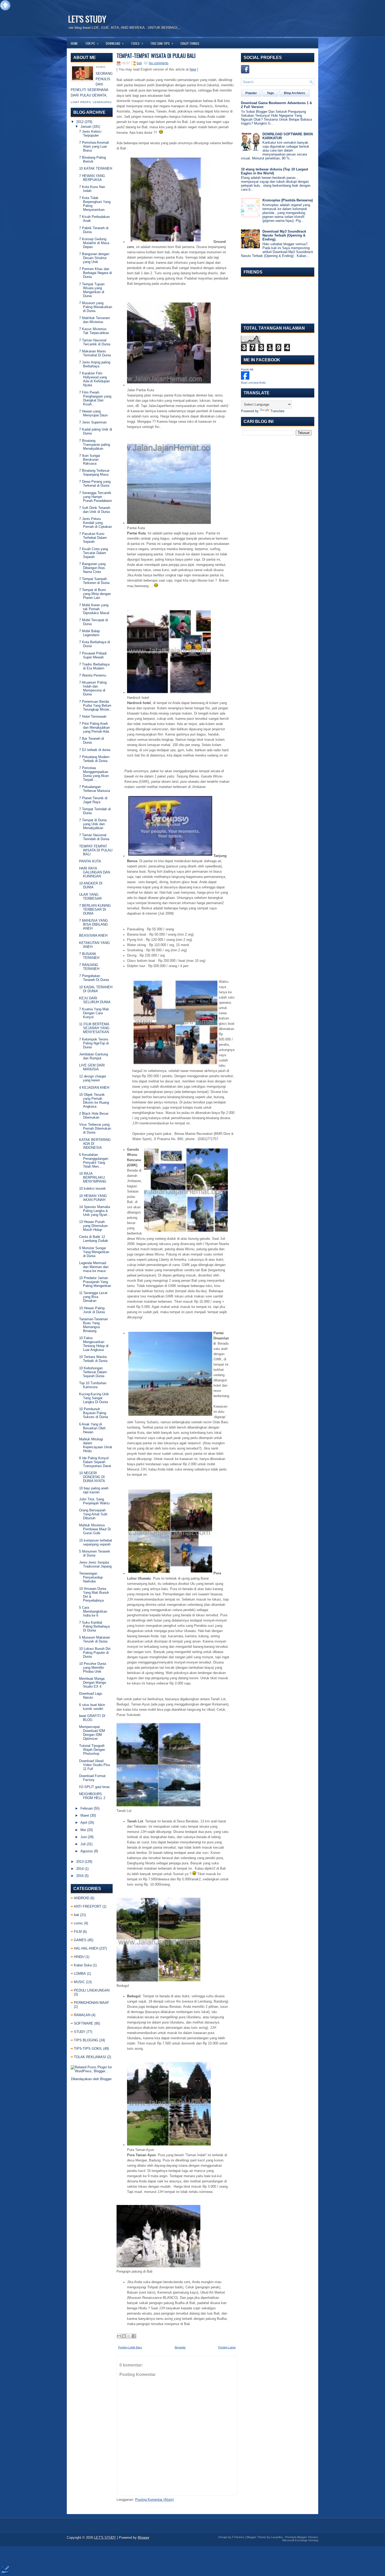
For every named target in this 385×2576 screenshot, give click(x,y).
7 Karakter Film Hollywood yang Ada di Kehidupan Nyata (94, 379)
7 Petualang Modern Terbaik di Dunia (94, 759)
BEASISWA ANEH (93, 935)
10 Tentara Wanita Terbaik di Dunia (93, 1359)
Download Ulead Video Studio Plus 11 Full (95, 1765)
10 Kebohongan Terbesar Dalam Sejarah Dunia (93, 1372)
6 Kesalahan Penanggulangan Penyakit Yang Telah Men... (94, 1161)
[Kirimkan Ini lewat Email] (119, 2336)
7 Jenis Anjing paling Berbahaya (95, 364)
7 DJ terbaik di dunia (95, 750)
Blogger (106, 2079)
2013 (80, 1862)
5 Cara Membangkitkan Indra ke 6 (93, 1611)
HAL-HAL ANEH (86, 1948)
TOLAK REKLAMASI (90, 2057)
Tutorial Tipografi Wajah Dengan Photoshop (92, 1750)
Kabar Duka (83, 1965)
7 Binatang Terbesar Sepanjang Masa (94, 473)
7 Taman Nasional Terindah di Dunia (94, 837)
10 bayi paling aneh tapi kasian (94, 1490)
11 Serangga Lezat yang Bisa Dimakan (93, 1297)
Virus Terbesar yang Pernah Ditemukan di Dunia (95, 1128)
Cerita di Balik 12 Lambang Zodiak (94, 1239)
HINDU (79, 1957)
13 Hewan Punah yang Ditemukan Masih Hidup (93, 1226)
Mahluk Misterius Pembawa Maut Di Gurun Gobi (95, 1529)
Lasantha (277, 2537)
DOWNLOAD (115, 43)
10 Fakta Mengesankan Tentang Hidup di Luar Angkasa (94, 1344)
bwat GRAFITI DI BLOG (92, 1718)
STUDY (80, 2032)
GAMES (80, 1940)
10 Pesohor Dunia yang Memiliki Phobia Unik (93, 1668)
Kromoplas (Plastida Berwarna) (288, 200)
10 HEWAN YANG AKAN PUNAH (93, 1198)
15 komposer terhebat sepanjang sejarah (96, 1542)
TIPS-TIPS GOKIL (88, 2049)
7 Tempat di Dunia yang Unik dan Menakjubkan (93, 824)
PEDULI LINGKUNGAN (92, 1990)
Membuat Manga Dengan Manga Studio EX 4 (92, 1683)
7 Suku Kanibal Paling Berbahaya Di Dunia (94, 1626)
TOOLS (137, 43)
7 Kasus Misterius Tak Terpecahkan (94, 331)
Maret (85, 1815)
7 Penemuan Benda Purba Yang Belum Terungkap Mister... (96, 705)
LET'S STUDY (87, 19)
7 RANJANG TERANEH (89, 967)
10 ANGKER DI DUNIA (91, 885)
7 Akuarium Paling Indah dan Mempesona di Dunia (93, 688)
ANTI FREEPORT (88, 1906)
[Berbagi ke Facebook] (134, 2336)
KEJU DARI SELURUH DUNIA (95, 1000)
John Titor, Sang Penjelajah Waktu (94, 1501)
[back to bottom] (5, 2570)
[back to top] (5, 6)
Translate (277, 411)
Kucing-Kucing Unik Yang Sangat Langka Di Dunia (94, 1398)
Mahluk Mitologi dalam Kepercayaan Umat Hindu (96, 1445)
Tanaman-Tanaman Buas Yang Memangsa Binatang (93, 1325)
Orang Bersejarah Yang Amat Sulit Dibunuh (93, 1514)
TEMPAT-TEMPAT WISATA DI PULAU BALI (96, 850)
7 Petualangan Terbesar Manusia (95, 789)
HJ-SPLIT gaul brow (94, 1787)
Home (74, 43)
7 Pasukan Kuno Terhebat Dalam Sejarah (93, 538)
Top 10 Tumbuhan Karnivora (93, 1385)
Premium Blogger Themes (302, 2537)
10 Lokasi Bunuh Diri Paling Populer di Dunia (95, 1653)
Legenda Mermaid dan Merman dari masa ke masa (94, 1267)
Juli (83, 1844)
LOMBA (80, 1974)
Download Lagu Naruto (91, 1695)
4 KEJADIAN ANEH (94, 1088)
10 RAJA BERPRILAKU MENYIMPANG (93, 1177)
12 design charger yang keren (93, 1078)
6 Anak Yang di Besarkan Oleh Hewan (92, 1428)
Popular (251, 93)
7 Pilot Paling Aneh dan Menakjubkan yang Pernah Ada (94, 728)
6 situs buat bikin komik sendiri (92, 1707)
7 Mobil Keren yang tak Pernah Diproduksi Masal (94, 609)
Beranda (180, 2347)
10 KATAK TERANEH (96, 168)
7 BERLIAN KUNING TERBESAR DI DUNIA (95, 909)
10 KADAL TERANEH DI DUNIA (96, 989)
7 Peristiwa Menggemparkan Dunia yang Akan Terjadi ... (94, 774)
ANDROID (82, 1898)
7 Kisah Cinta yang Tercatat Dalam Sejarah (93, 553)
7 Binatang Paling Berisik (92, 159)
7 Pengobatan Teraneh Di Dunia (94, 978)
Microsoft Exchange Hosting (300, 2540)
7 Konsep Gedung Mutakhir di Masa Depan (94, 243)
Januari (86, 127)
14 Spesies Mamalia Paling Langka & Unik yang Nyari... (95, 1211)
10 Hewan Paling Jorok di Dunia (92, 1310)
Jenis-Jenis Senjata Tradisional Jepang (95, 1564)
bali (76, 1915)
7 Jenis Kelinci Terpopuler (90, 133)
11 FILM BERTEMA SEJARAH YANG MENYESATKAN (94, 1028)
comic (78, 1923)
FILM (78, 1932)
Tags (270, 93)
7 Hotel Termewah (93, 717)
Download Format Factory (92, 1778)
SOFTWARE (84, 2023)
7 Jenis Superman (93, 422)
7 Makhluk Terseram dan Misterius (95, 320)
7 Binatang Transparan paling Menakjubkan (95, 445)
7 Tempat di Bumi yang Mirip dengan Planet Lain (95, 594)
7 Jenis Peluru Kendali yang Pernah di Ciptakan (95, 523)
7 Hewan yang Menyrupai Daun (93, 413)
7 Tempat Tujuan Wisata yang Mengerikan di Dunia (92, 290)
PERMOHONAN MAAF (92, 2003)
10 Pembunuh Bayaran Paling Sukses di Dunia (93, 1413)
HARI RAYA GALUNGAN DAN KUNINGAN (95, 872)
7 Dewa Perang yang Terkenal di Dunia (95, 484)
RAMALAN (82, 2015)
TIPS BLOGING (86, 2040)
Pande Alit (247, 369)
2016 (80, 1876)
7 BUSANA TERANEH (89, 956)
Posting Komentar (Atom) (154, 2500)
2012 (80, 122)
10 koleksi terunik (92, 1188)
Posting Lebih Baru (130, 2347)
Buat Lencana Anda (253, 383)
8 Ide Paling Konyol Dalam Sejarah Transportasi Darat (95, 1462)
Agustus (87, 1851)
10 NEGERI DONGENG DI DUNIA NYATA (92, 1477)
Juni (84, 1837)
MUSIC (79, 1982)
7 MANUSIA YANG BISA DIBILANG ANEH (93, 924)
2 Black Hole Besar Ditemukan (94, 1115)
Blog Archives (295, 93)
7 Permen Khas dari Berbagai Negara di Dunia (95, 273)
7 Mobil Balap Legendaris (89, 633)
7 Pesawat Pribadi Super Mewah (93, 655)
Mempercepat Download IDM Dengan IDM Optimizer (92, 1733)
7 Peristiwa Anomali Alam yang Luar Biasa (94, 146)
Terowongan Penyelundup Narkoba (91, 1577)
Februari (87, 1808)
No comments (159, 63)
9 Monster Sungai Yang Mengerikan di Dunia (94, 1252)
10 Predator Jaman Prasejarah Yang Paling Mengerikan (95, 1282)
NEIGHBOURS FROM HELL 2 (92, 1796)
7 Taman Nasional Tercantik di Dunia (95, 342)
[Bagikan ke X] (129, 2336)
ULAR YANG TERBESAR (90, 897)
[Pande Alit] (245, 379)
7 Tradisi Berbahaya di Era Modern (94, 666)
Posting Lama (227, 2347)
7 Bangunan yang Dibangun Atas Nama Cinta (92, 568)
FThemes (238, 2537)
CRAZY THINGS (190, 43)
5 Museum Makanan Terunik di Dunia (95, 1639)
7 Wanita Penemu (93, 675)
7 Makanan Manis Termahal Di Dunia (95, 353)
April (84, 1823)
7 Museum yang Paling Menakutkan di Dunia (96, 307)
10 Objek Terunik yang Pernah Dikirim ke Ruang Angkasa (94, 1101)
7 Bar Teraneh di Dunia (92, 740)
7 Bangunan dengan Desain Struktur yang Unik (94, 258)
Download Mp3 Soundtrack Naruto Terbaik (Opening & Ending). (284, 235)
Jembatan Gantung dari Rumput (93, 1056)
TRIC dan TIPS (162, 43)
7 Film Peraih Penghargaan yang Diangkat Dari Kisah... (95, 398)
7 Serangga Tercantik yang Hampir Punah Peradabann (95, 497)
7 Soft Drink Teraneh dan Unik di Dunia (95, 510)
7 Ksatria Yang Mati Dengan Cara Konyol (94, 1013)
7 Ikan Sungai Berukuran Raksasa (90, 460)
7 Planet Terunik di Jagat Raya (93, 800)
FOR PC (92, 43)
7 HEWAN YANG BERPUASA (92, 178)
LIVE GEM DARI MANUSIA (92, 1067)
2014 (80, 1869)
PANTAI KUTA (90, 861)
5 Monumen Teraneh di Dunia (95, 1553)
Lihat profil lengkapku (91, 102)
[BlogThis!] (124, 2336)
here (193, 69)
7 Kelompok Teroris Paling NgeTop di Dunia (94, 1043)
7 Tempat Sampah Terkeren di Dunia (94, 581)
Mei (83, 1830)
